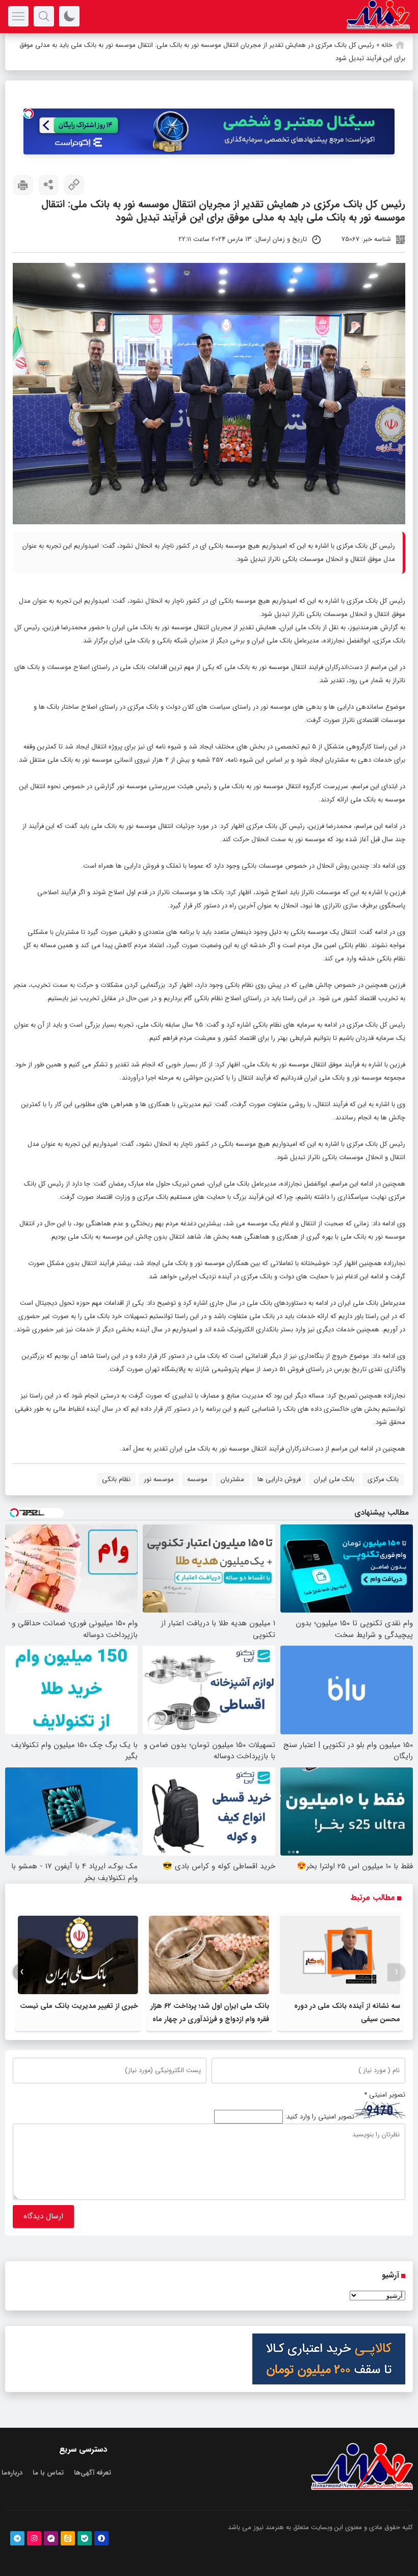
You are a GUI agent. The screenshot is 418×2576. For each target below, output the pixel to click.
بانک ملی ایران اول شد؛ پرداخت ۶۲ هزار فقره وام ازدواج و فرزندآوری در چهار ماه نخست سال (210, 2019)
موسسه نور (159, 1479)
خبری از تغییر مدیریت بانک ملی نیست (79, 2006)
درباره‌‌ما (12, 2473)
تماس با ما (48, 2473)
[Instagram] (34, 2538)
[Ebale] (85, 2538)
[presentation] (396, 1972)
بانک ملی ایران (301, 627)
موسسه (197, 1479)
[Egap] (51, 2538)
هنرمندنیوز (364, 627)
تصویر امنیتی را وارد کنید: (320, 2117)
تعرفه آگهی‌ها (93, 2473)
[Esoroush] (101, 2538)
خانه (387, 45)
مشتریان (232, 1479)
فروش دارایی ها (279, 1479)
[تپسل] (29, 114)
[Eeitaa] (68, 2538)
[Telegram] (17, 2538)
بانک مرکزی (383, 1479)
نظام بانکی (116, 1479)
